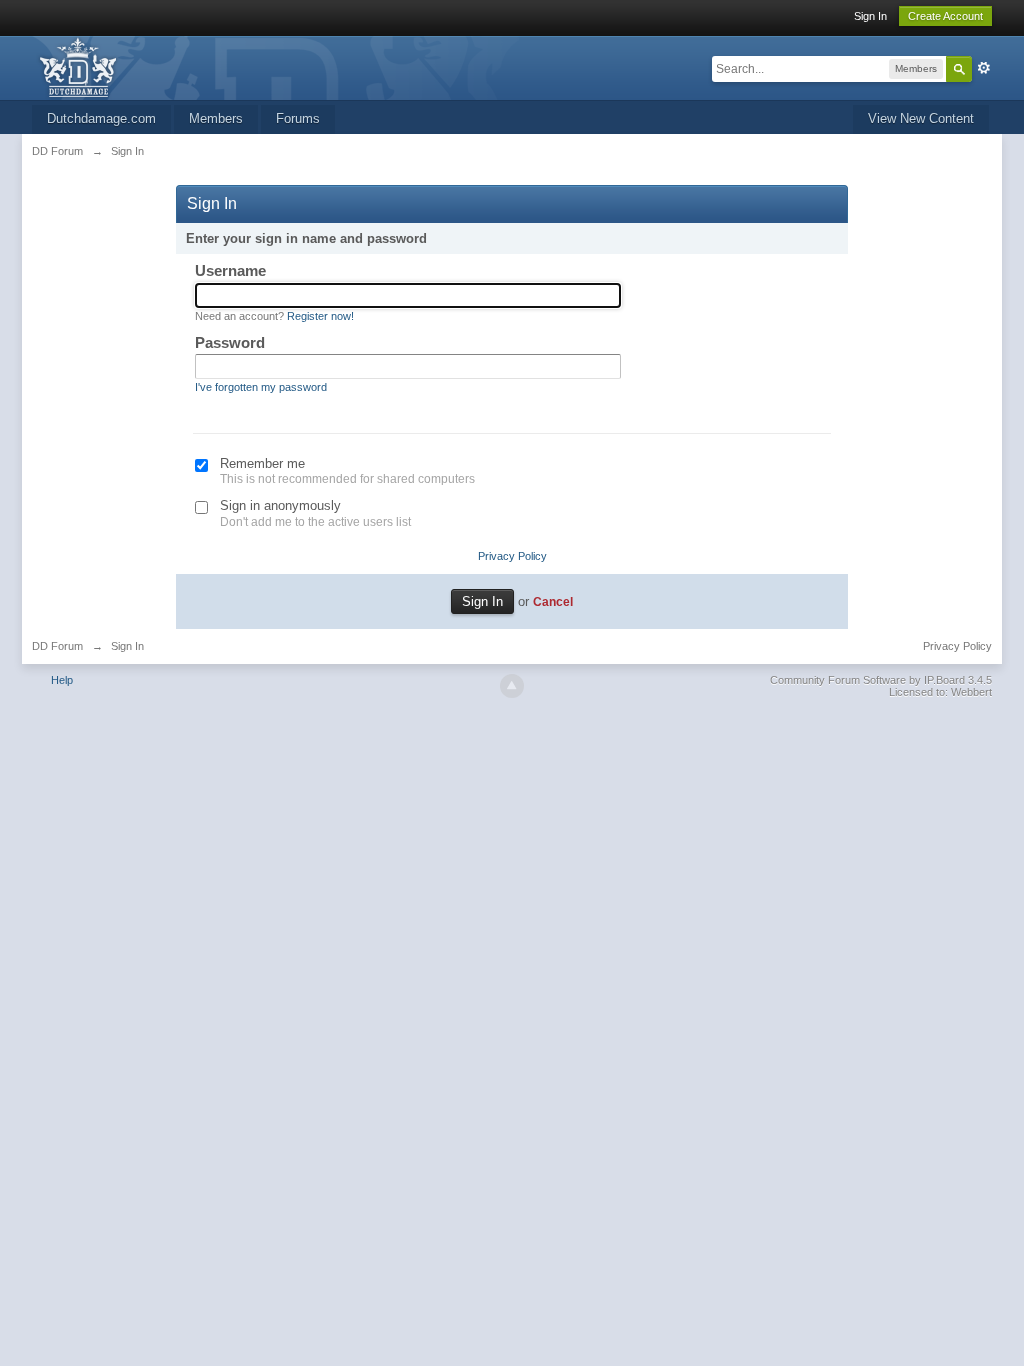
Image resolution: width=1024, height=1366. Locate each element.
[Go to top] (512, 686)
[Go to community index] (284, 66)
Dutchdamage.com (101, 118)
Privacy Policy (512, 556)
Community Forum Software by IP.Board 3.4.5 (881, 680)
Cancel (553, 601)
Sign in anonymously (280, 505)
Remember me (262, 463)
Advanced (984, 68)
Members (216, 118)
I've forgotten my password (261, 387)
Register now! (320, 316)
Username (230, 270)
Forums (298, 118)
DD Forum (57, 646)
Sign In (870, 16)
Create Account (945, 16)
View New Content (921, 118)
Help (62, 680)
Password (230, 342)
